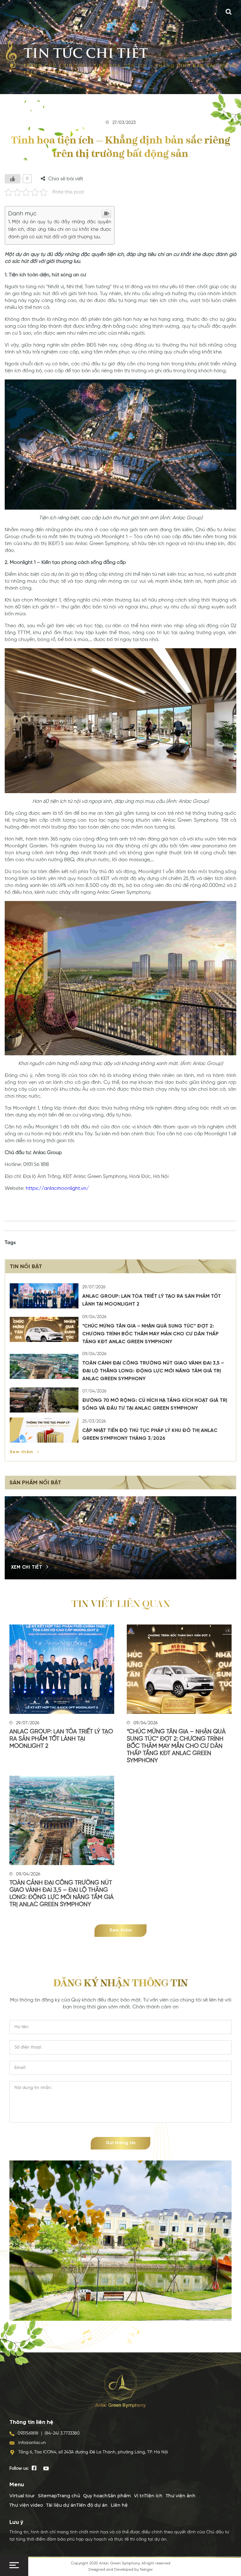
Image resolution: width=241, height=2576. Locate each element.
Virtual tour (22, 2496)
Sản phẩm (119, 2496)
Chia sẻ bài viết (66, 179)
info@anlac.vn (32, 2443)
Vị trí (139, 2496)
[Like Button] (13, 179)
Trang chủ (40, 66)
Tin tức (75, 66)
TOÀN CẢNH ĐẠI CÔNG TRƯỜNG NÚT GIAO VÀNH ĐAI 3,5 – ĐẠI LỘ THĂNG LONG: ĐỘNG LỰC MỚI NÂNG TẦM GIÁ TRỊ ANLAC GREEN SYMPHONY (153, 1371)
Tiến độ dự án (92, 2505)
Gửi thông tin (121, 2143)
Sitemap (48, 2496)
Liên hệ (119, 2505)
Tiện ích (154, 2496)
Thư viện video (26, 2505)
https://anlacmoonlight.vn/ (57, 1189)
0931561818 (28, 2433)
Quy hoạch (95, 2496)
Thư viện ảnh (181, 2496)
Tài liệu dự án (61, 2505)
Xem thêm (22, 1452)
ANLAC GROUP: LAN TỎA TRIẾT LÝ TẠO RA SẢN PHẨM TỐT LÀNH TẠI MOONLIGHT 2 (61, 1739)
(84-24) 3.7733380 (62, 2433)
